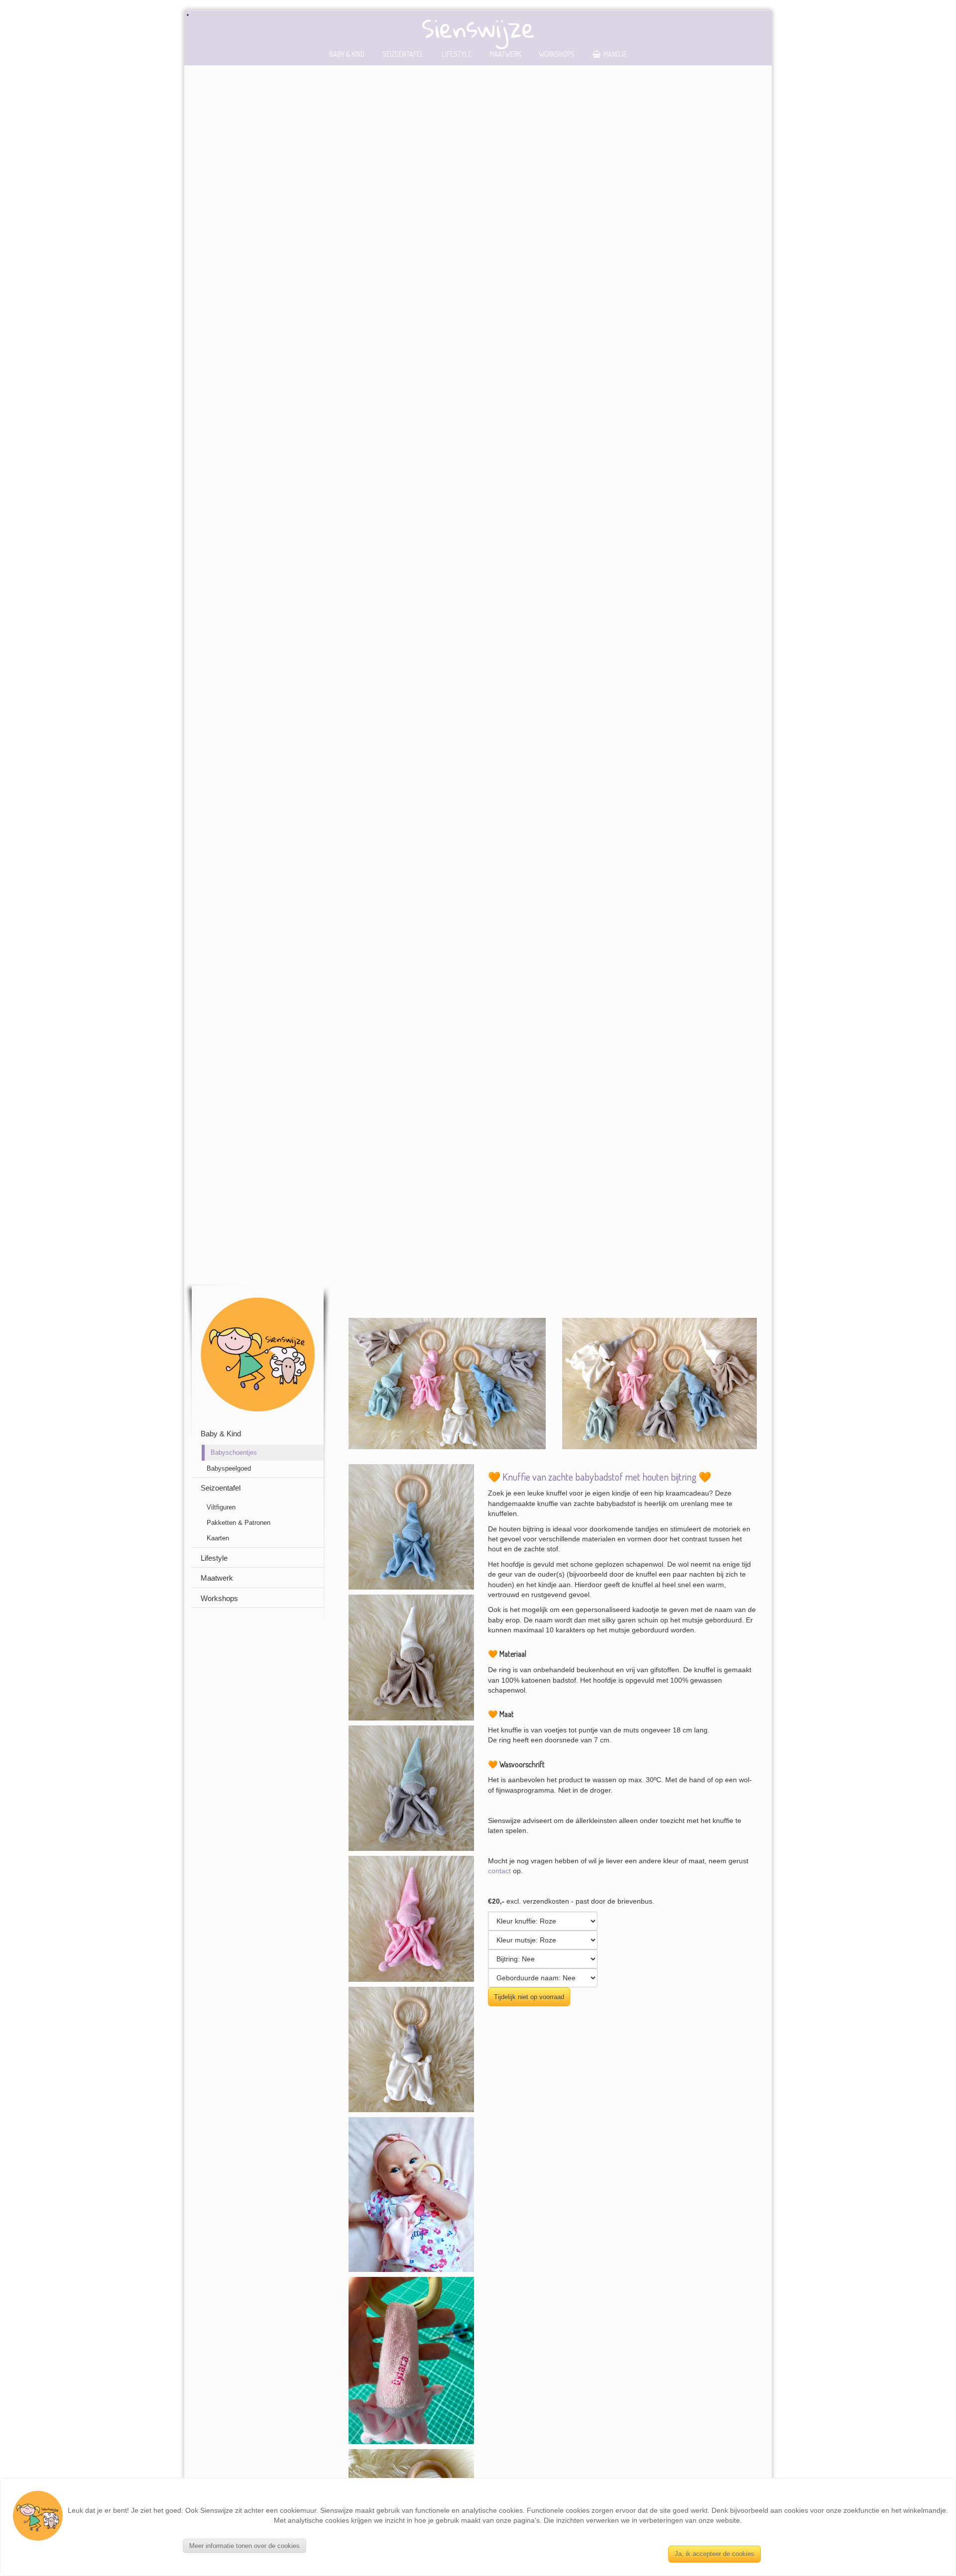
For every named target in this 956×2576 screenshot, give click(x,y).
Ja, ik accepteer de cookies (715, 2554)
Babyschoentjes (234, 1452)
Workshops (557, 54)
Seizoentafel (403, 54)
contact (499, 1871)
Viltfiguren (221, 1507)
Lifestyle (457, 54)
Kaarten (218, 1538)
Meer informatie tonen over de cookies (244, 2546)
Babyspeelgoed (229, 1468)
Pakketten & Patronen (239, 1523)
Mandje (615, 54)
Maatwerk (505, 54)
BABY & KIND (347, 54)
